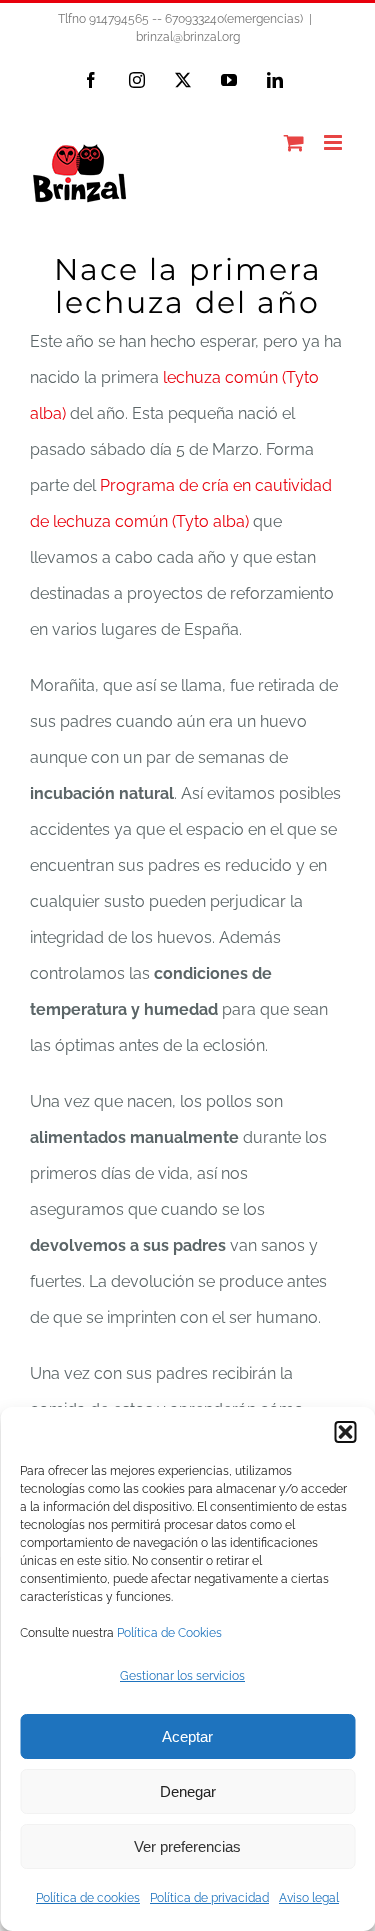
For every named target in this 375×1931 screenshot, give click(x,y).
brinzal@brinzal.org (188, 37)
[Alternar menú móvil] (334, 142)
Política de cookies (88, 1898)
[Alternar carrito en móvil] (294, 142)
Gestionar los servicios (182, 1676)
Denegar (188, 1791)
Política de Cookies (169, 1633)
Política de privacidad (209, 1898)
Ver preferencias (187, 1846)
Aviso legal (309, 1898)
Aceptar (187, 1736)
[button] (345, 1432)
